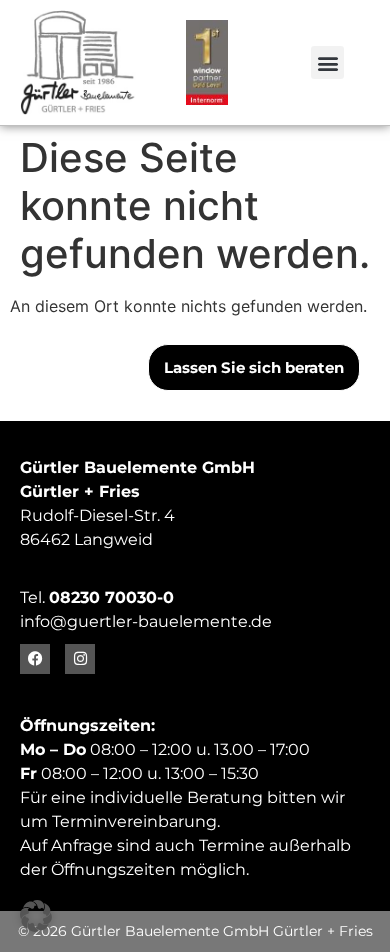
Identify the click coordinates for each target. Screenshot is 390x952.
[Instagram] (80, 659)
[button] (327, 62)
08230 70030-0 (111, 597)
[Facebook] (35, 659)
